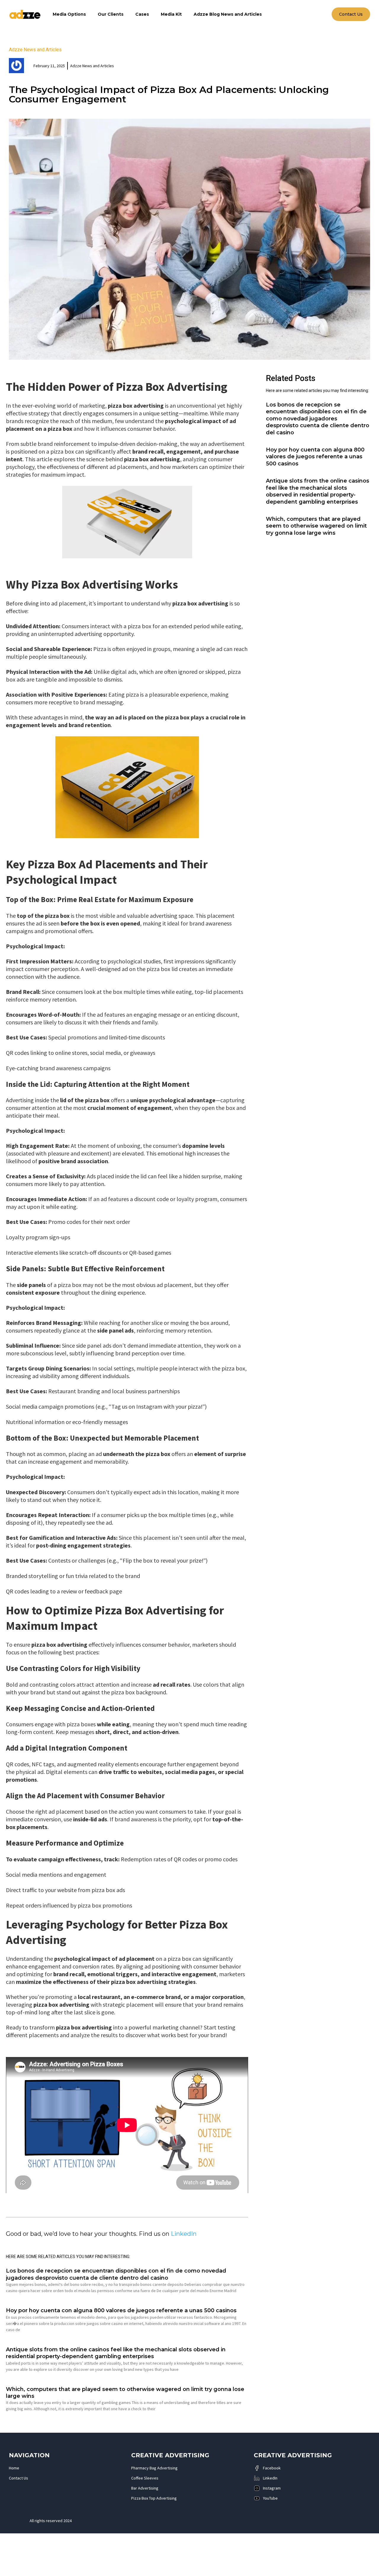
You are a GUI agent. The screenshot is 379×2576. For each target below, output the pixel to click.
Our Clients (111, 14)
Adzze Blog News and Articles (228, 14)
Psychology (95, 1924)
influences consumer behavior (152, 1644)
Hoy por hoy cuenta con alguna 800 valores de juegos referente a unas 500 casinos (121, 2310)
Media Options (69, 14)
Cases (142, 14)
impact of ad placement (123, 1959)
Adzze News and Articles (35, 50)
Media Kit (171, 14)
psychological (183, 421)
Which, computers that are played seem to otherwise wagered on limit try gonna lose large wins (316, 526)
